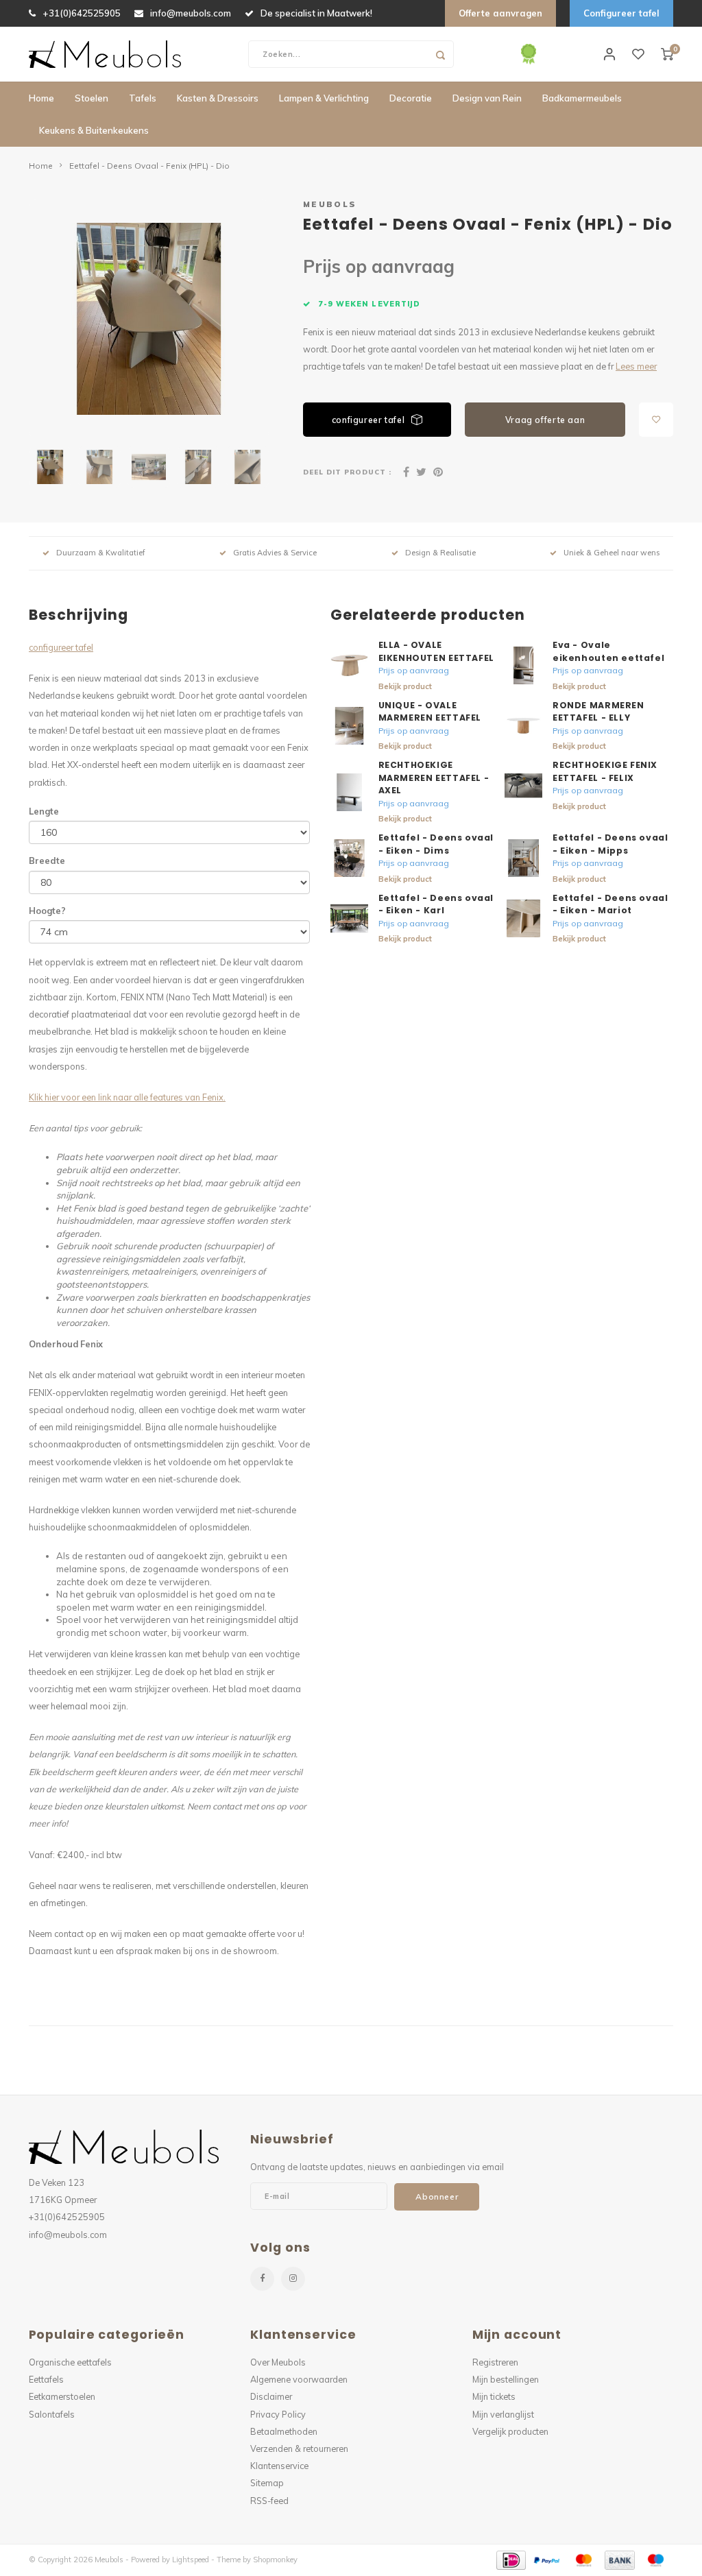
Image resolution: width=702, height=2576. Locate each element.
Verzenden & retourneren (299, 2448)
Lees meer (636, 366)
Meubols (330, 204)
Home (41, 98)
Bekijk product (405, 686)
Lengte (44, 811)
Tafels (143, 98)
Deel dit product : (347, 472)
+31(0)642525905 (82, 13)
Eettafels (46, 2379)
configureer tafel (368, 420)
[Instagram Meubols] (293, 2279)
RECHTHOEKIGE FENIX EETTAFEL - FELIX (605, 771)
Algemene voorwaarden (299, 2379)
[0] (667, 54)
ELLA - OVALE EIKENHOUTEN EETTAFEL (436, 651)
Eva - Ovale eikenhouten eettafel (608, 651)
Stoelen (92, 98)
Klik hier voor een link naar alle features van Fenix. (127, 1097)
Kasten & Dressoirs (218, 98)
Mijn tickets (494, 2396)
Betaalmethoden (284, 2431)
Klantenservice (279, 2466)
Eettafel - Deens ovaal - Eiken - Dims (436, 844)
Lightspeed (191, 2560)
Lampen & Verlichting (324, 98)
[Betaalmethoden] (510, 2559)
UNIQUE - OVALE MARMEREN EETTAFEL (430, 712)
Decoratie (411, 98)
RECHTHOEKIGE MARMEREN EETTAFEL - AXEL (434, 778)
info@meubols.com (191, 13)
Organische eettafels (70, 2362)
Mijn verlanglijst (503, 2414)
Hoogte (47, 911)
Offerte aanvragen (500, 13)
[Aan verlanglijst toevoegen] (656, 420)
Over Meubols (278, 2362)
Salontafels (52, 2414)
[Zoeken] (440, 54)
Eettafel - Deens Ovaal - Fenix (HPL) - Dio (149, 166)
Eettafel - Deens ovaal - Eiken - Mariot (610, 904)
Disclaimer (271, 2396)
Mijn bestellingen (506, 2379)
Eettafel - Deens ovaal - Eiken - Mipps (610, 844)
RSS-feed (269, 2501)
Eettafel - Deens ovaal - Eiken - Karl (436, 904)
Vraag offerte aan (545, 420)
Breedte (47, 860)
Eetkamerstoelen (62, 2396)
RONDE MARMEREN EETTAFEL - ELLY (598, 712)
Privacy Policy (278, 2414)
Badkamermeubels (582, 98)
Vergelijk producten (510, 2431)
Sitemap (267, 2483)
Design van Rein (487, 98)
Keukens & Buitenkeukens (94, 130)
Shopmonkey (275, 2560)
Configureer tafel (621, 13)
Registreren (495, 2362)
